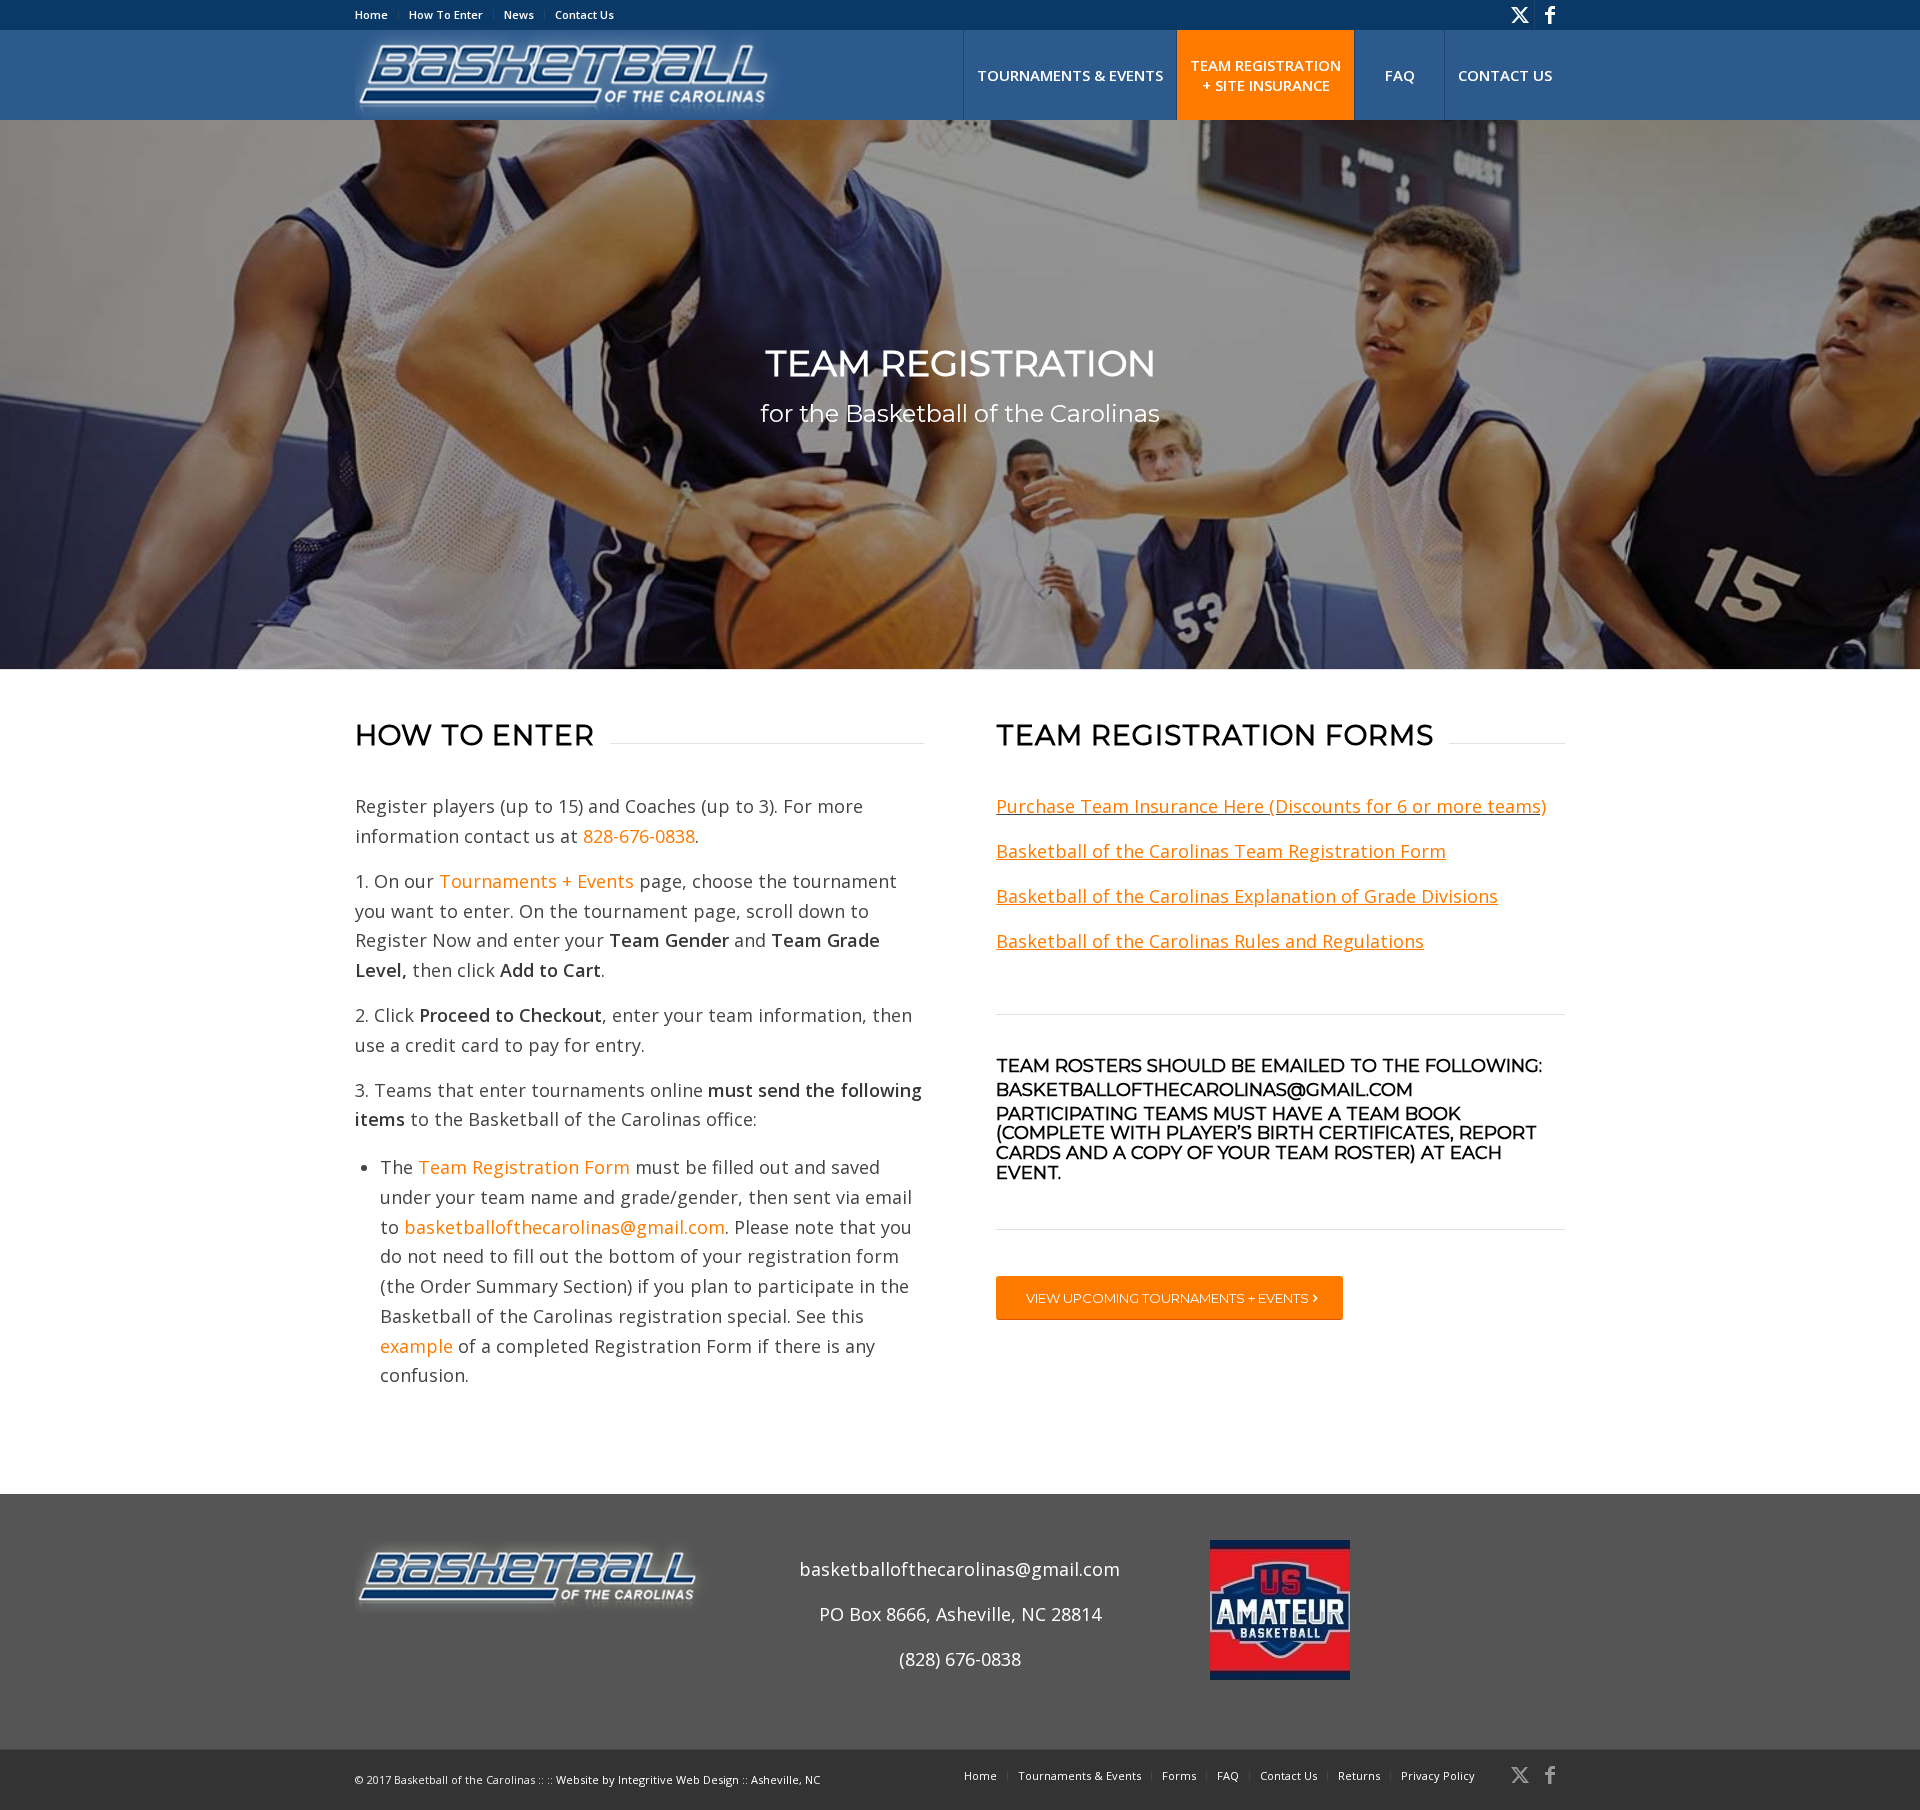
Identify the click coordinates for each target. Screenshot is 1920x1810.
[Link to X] (1519, 15)
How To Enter (446, 14)
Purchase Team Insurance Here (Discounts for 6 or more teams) (1271, 806)
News (519, 14)
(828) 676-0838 (960, 1659)
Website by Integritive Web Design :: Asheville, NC (688, 1779)
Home (371, 14)
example (416, 1346)
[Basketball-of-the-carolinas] (570, 75)
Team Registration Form (524, 1167)
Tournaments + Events (536, 881)
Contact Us (584, 14)
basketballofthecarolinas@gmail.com (564, 1227)
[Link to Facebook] (1550, 15)
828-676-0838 (639, 836)
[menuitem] (377, 15)
